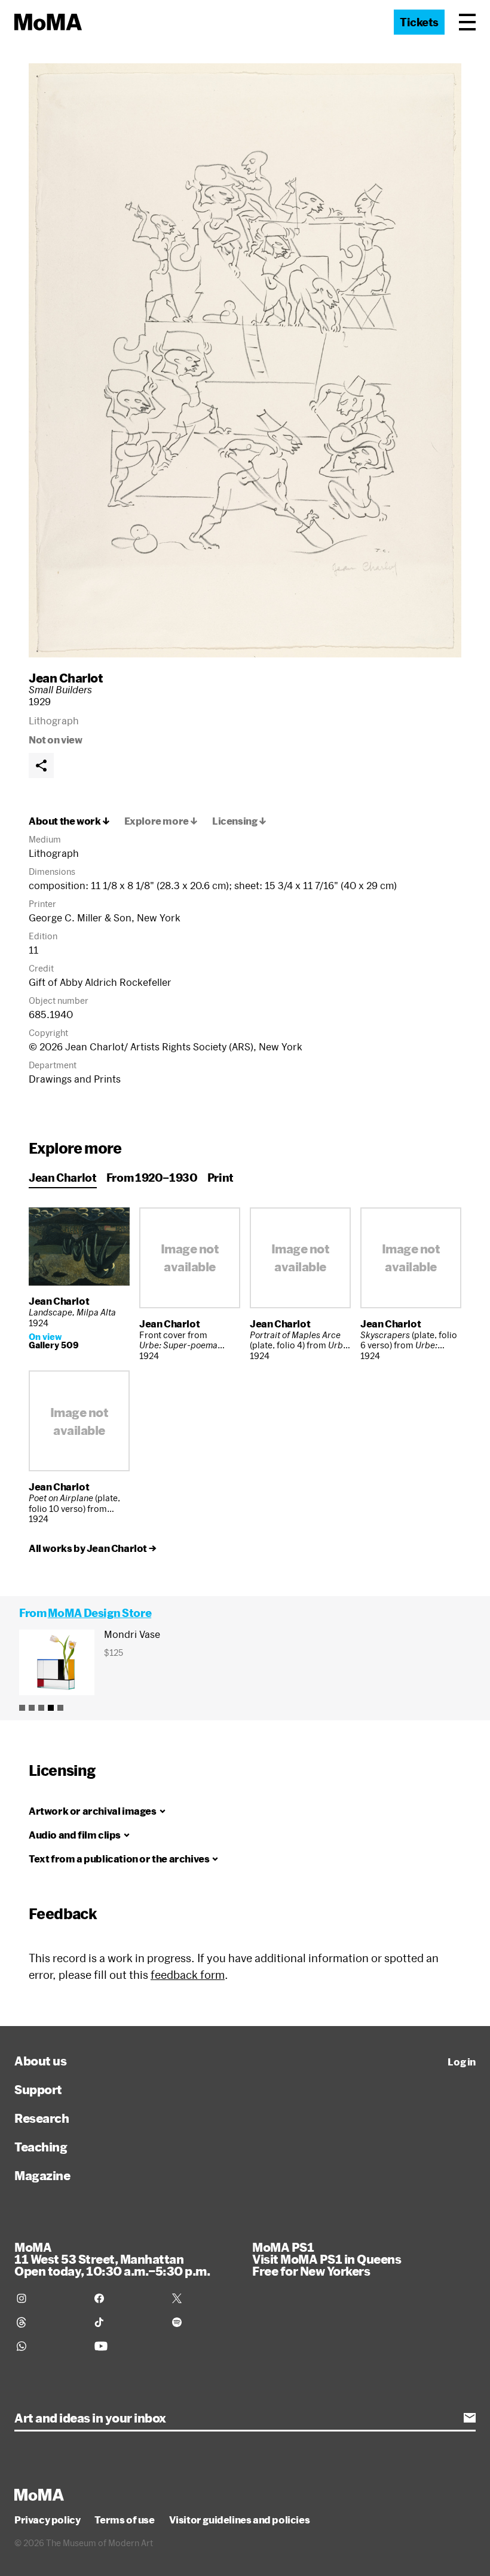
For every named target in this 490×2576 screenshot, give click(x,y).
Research (42, 2118)
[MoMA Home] (48, 22)
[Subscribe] (470, 2418)
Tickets (419, 22)
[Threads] (48, 2322)
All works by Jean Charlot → (92, 1548)
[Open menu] (467, 22)
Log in (462, 2062)
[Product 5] (60, 1708)
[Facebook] (126, 2298)
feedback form (188, 1975)
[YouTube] (126, 2346)
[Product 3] (41, 1708)
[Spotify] (204, 2322)
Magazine (42, 2175)
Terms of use (124, 2520)
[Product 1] (22, 1708)
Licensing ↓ (239, 821)
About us (40, 2061)
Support (38, 2089)
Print (220, 1178)
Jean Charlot (66, 678)
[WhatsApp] (48, 2346)
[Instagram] (48, 2298)
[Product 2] (32, 1708)
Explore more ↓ (161, 821)
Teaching (41, 2147)
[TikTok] (126, 2322)
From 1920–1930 (152, 1178)
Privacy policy (47, 2520)
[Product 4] (51, 1708)
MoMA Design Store (99, 1613)
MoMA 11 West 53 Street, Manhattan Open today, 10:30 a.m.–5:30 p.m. (112, 2259)
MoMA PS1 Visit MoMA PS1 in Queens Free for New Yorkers (327, 2259)
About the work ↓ (69, 821)
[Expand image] (245, 360)
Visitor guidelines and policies (240, 2520)
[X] (204, 2298)
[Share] (41, 766)
